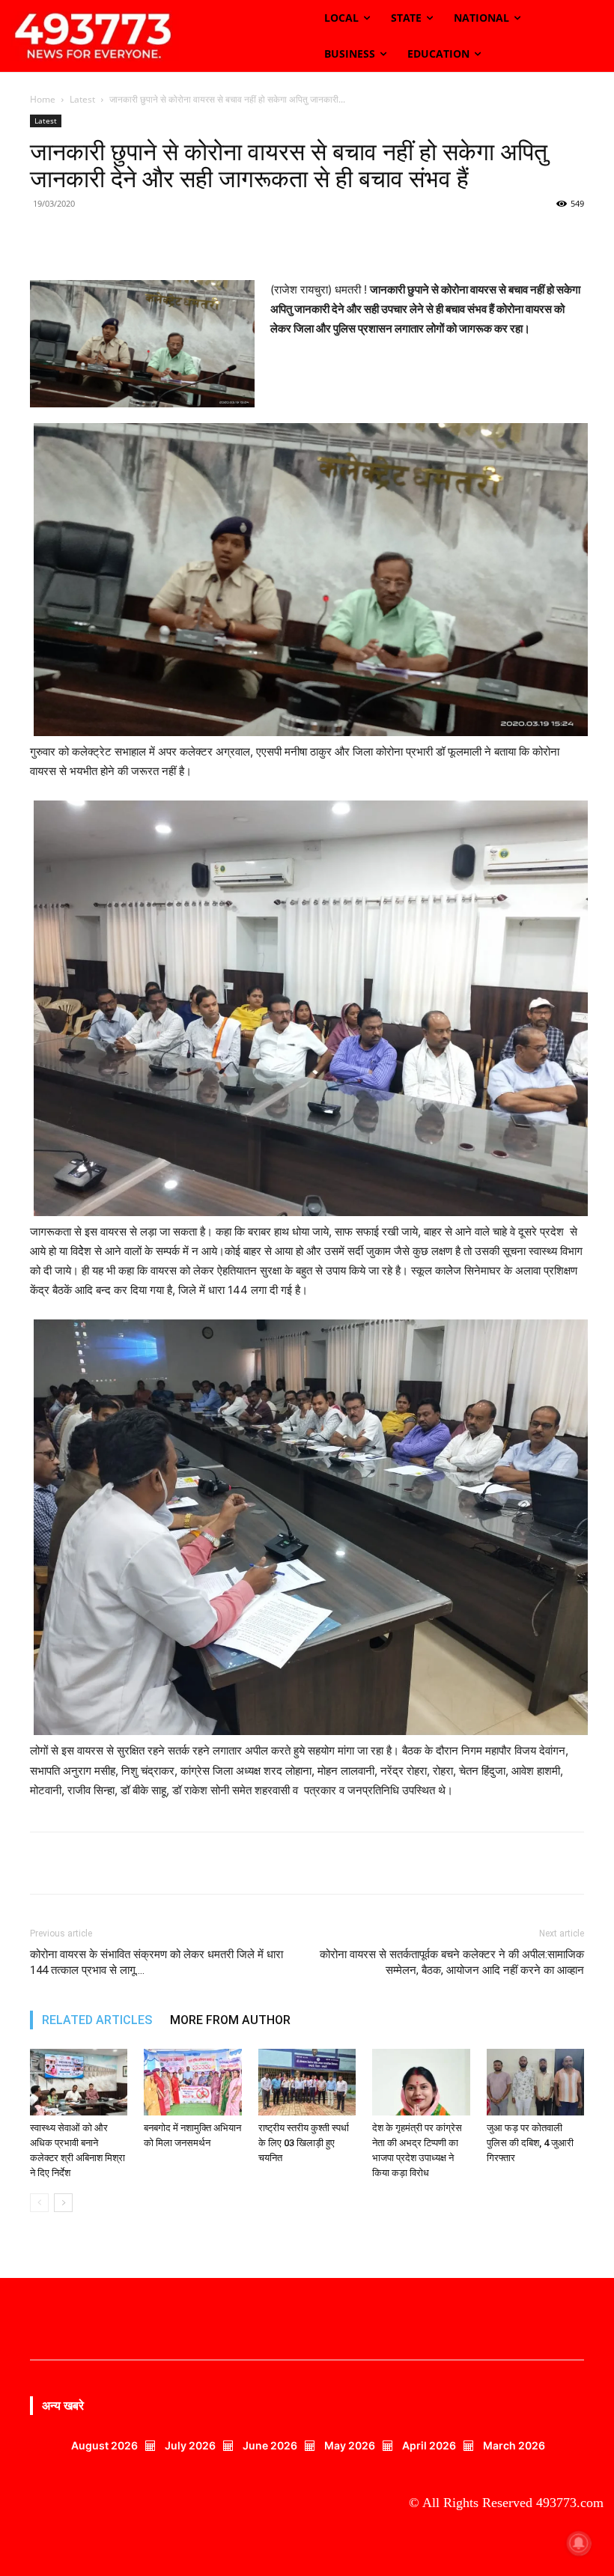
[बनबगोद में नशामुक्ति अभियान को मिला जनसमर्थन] (192, 2083)
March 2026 (514, 2445)
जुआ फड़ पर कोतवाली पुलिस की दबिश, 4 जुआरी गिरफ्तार (530, 2143)
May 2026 (350, 2445)
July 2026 (190, 2445)
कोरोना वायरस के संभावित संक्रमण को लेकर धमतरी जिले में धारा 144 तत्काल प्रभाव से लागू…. (156, 1962)
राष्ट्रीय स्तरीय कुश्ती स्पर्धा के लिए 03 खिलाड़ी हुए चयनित (304, 2143)
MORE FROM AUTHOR (230, 2020)
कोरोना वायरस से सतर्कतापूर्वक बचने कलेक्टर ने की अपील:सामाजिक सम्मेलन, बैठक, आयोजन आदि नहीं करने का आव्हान (452, 1962)
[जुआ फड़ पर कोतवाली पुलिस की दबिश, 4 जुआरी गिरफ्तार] (535, 2083)
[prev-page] (39, 2203)
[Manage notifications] (579, 2543)
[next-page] (63, 2203)
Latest (82, 99)
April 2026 (429, 2445)
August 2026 (104, 2445)
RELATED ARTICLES (97, 2020)
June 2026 (270, 2445)
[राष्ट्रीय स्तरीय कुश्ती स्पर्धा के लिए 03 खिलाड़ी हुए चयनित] (307, 2083)
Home (43, 99)
